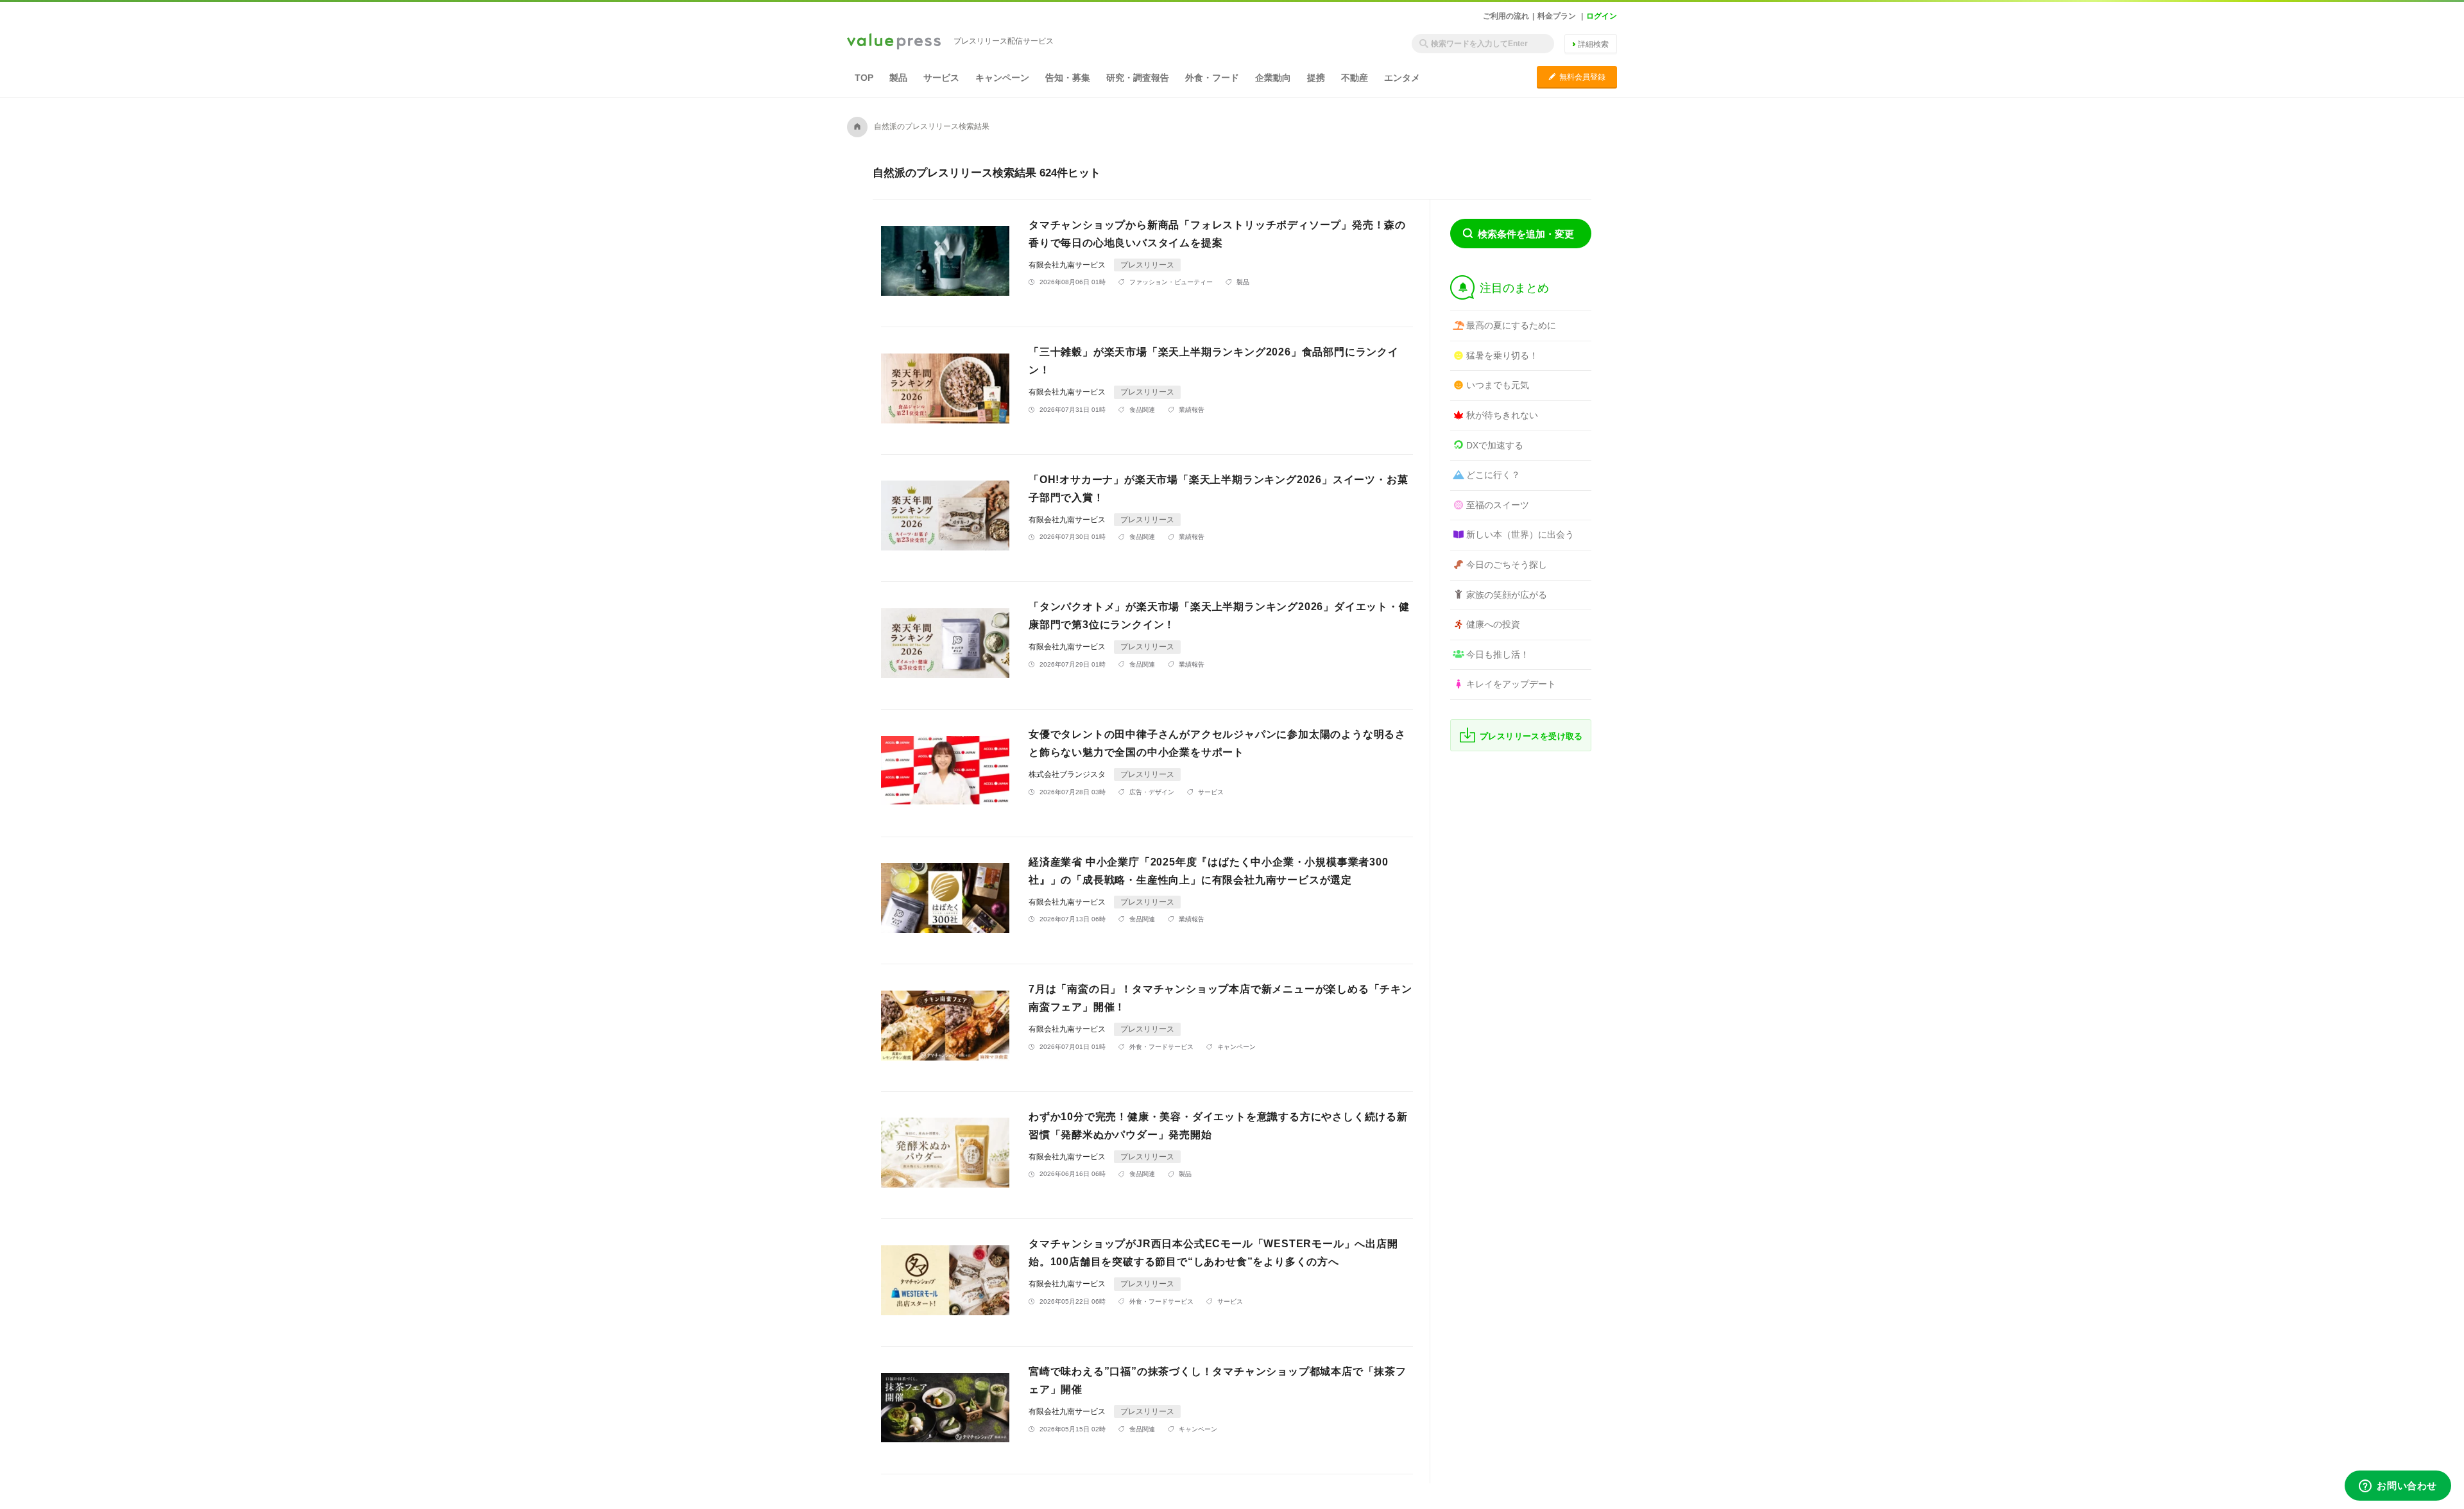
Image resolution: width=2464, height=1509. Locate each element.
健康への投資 (1493, 624)
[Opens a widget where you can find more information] (2398, 1487)
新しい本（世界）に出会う (1520, 534)
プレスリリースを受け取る (1531, 736)
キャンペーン (1002, 78)
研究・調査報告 (1138, 78)
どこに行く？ (1493, 475)
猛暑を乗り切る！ (1502, 355)
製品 (898, 78)
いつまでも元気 (1498, 385)
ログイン (1602, 16)
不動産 (1355, 78)
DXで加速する (1495, 445)
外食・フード (1212, 78)
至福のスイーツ (1498, 505)
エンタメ (1402, 78)
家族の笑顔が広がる (1507, 595)
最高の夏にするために (1511, 325)
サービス (941, 78)
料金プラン (1557, 16)
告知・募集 (1068, 78)
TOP (864, 78)
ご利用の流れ (1506, 16)
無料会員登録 (1577, 77)
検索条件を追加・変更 (1526, 234)
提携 (1316, 78)
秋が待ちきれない (1502, 415)
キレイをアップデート (1511, 684)
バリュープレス (894, 42)
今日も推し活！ (1498, 654)
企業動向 (1273, 78)
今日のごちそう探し (1507, 565)
